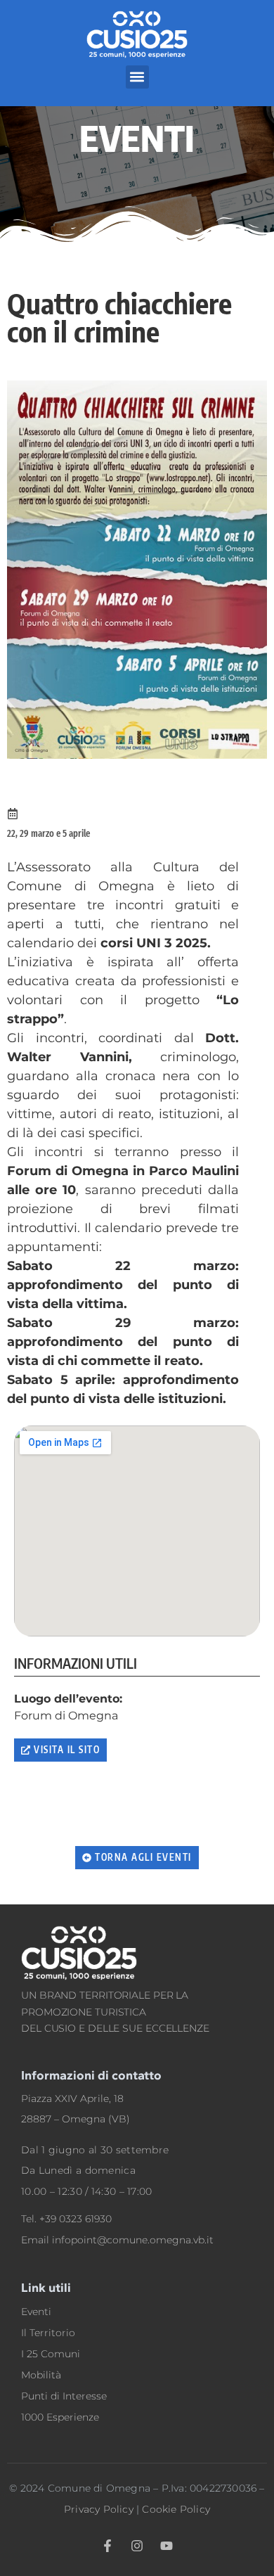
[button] (137, 77)
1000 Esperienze (60, 2417)
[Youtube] (167, 2546)
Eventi (36, 2312)
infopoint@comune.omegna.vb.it (133, 2240)
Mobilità (41, 2375)
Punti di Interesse (64, 2396)
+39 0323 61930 (76, 2219)
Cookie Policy (176, 2509)
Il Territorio (48, 2333)
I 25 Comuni (51, 2354)
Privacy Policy (99, 2509)
